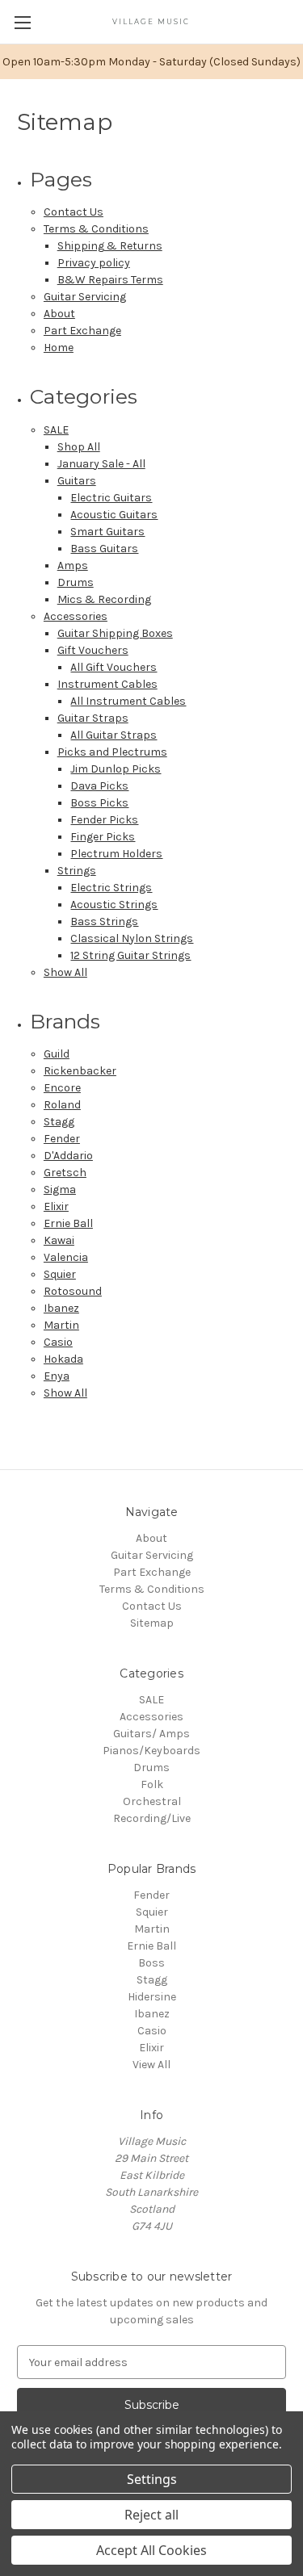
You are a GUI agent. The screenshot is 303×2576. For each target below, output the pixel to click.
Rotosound (73, 1291)
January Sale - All (101, 464)
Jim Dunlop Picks (116, 769)
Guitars (77, 481)
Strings (77, 871)
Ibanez (61, 1308)
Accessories (76, 616)
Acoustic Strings (114, 905)
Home (59, 348)
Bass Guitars (104, 549)
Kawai (59, 1240)
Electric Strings (111, 888)
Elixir (56, 1206)
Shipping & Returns (110, 246)
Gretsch (65, 1173)
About (59, 314)
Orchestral (152, 1801)
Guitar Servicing (85, 297)
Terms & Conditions (96, 229)
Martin (61, 1325)
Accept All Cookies (151, 2550)
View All (151, 2065)
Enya (57, 1376)
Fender (62, 1139)
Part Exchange (82, 331)
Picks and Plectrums (112, 752)
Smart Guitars (107, 532)
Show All (65, 972)
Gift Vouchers (93, 650)
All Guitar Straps (114, 735)
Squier (60, 1274)
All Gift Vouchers (114, 667)
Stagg (59, 1122)
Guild (57, 1054)
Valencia (66, 1257)
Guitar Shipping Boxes (115, 633)
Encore (62, 1088)
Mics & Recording (104, 599)
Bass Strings (104, 921)
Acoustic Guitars (114, 515)
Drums (76, 582)
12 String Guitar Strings (130, 955)
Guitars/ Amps (151, 1734)
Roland (62, 1105)
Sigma (60, 1190)
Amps (73, 565)
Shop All (79, 447)
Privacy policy (94, 263)
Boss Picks (99, 803)
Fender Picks (104, 820)
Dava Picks (99, 786)
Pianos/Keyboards (151, 1751)
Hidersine (152, 1997)
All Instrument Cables (128, 701)
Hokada (63, 1359)
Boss (151, 1963)
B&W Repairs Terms (110, 280)
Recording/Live (152, 1818)
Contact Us (74, 212)
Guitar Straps (93, 718)
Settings (152, 2479)
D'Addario (68, 1156)
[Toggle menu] (22, 22)
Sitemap (152, 1623)
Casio (58, 1342)
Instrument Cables (107, 684)
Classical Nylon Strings (132, 938)
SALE (56, 430)
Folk (152, 1784)
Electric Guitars (111, 498)
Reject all (151, 2515)
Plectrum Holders (116, 854)
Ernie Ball (68, 1223)
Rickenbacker (80, 1071)
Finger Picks (103, 837)
